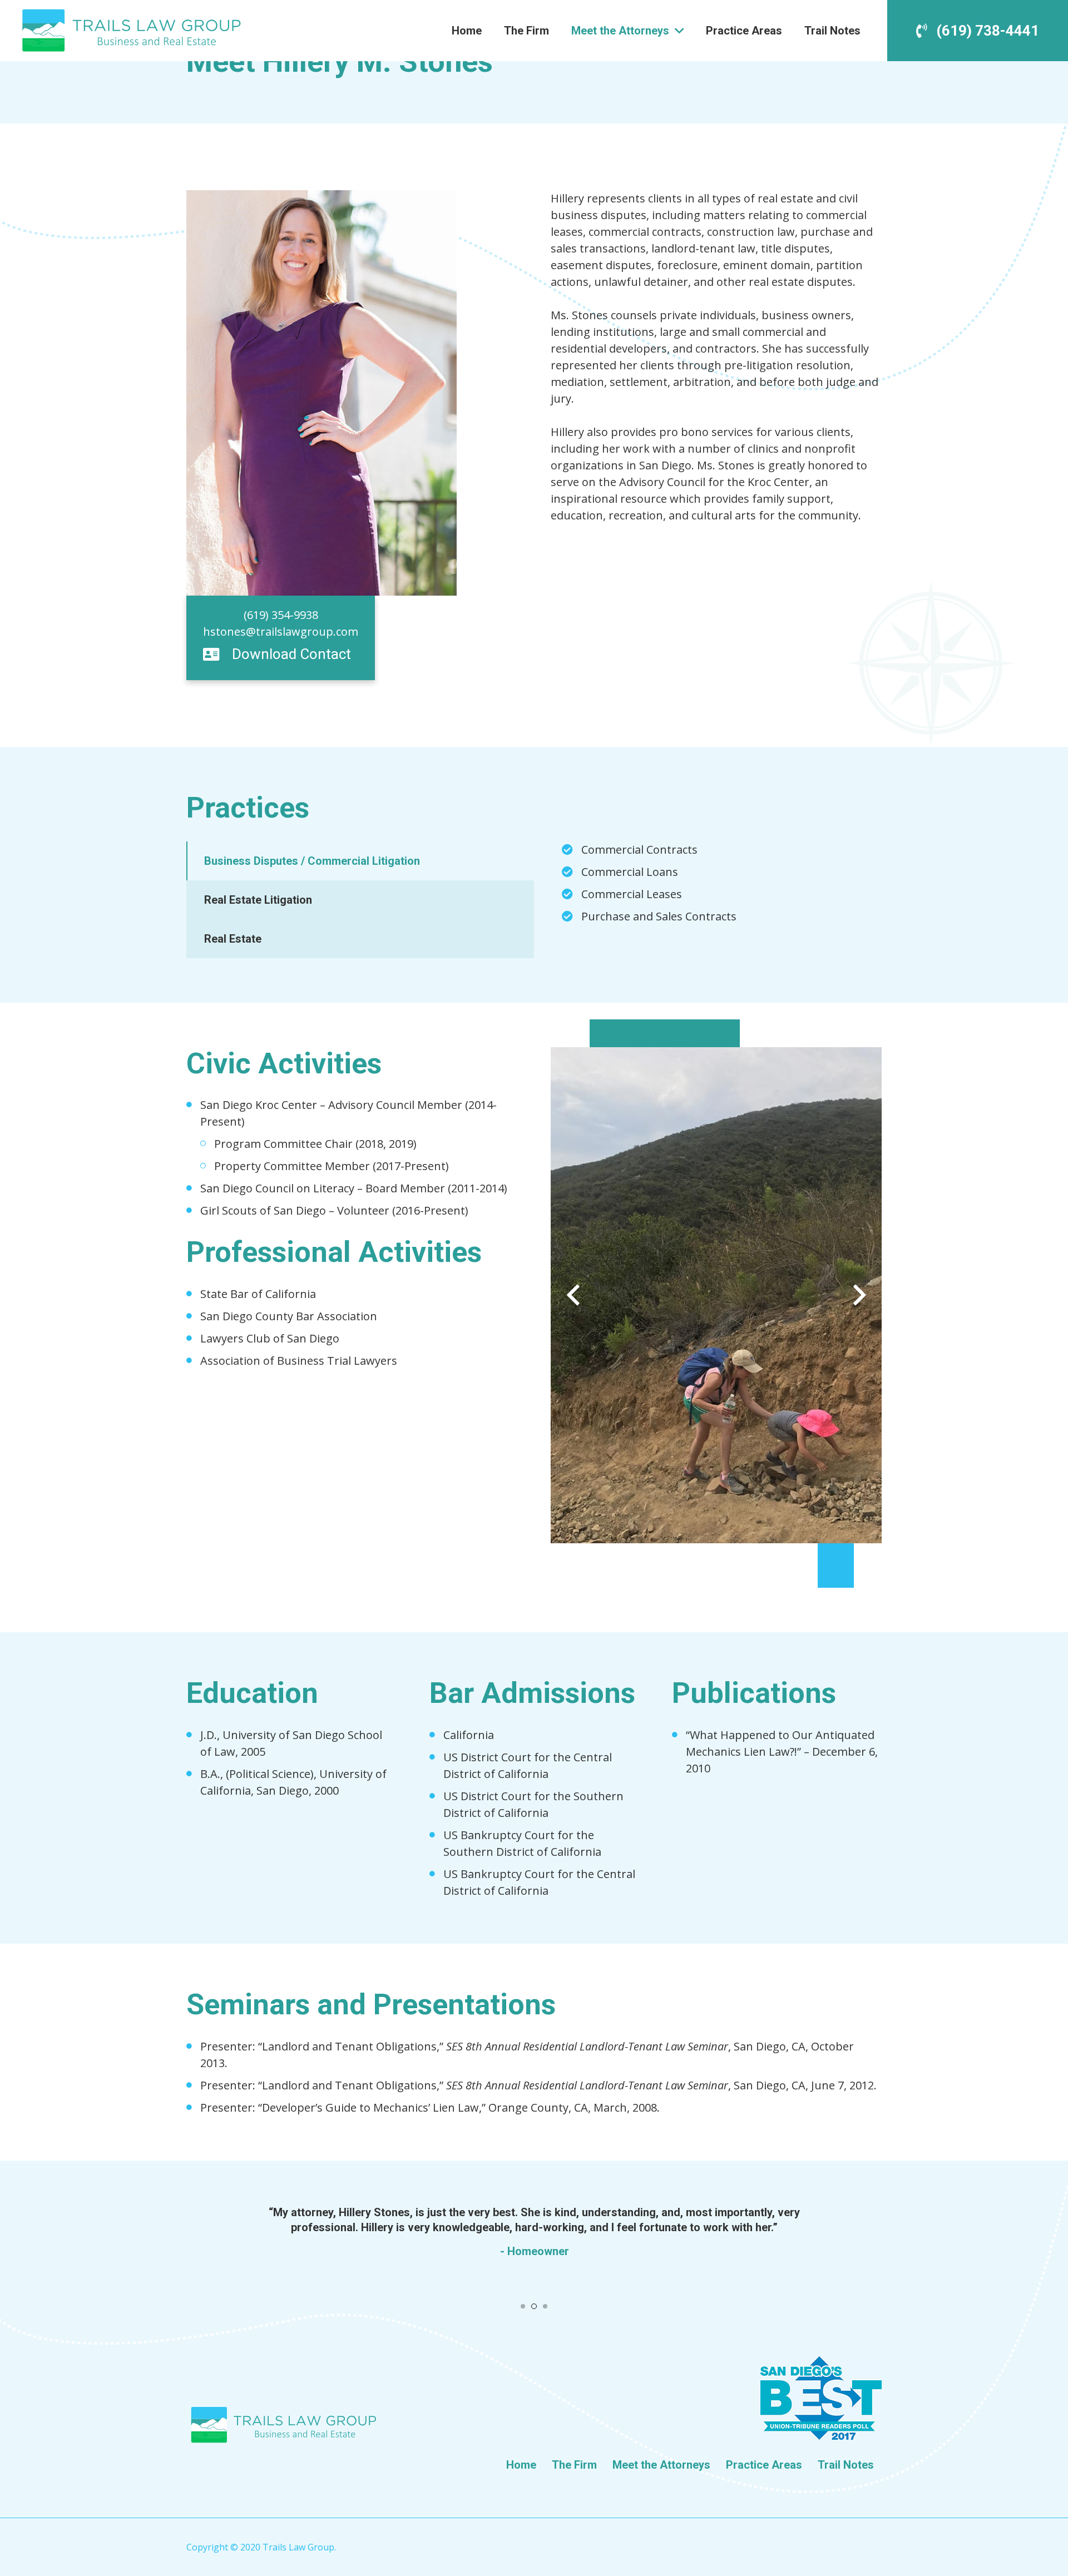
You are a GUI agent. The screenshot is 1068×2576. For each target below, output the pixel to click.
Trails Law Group (298, 2547)
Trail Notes (846, 2465)
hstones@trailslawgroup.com (281, 631)
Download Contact (291, 654)
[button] (523, 2306)
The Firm (574, 2465)
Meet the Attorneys (661, 2465)
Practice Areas (764, 2465)
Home (521, 2465)
